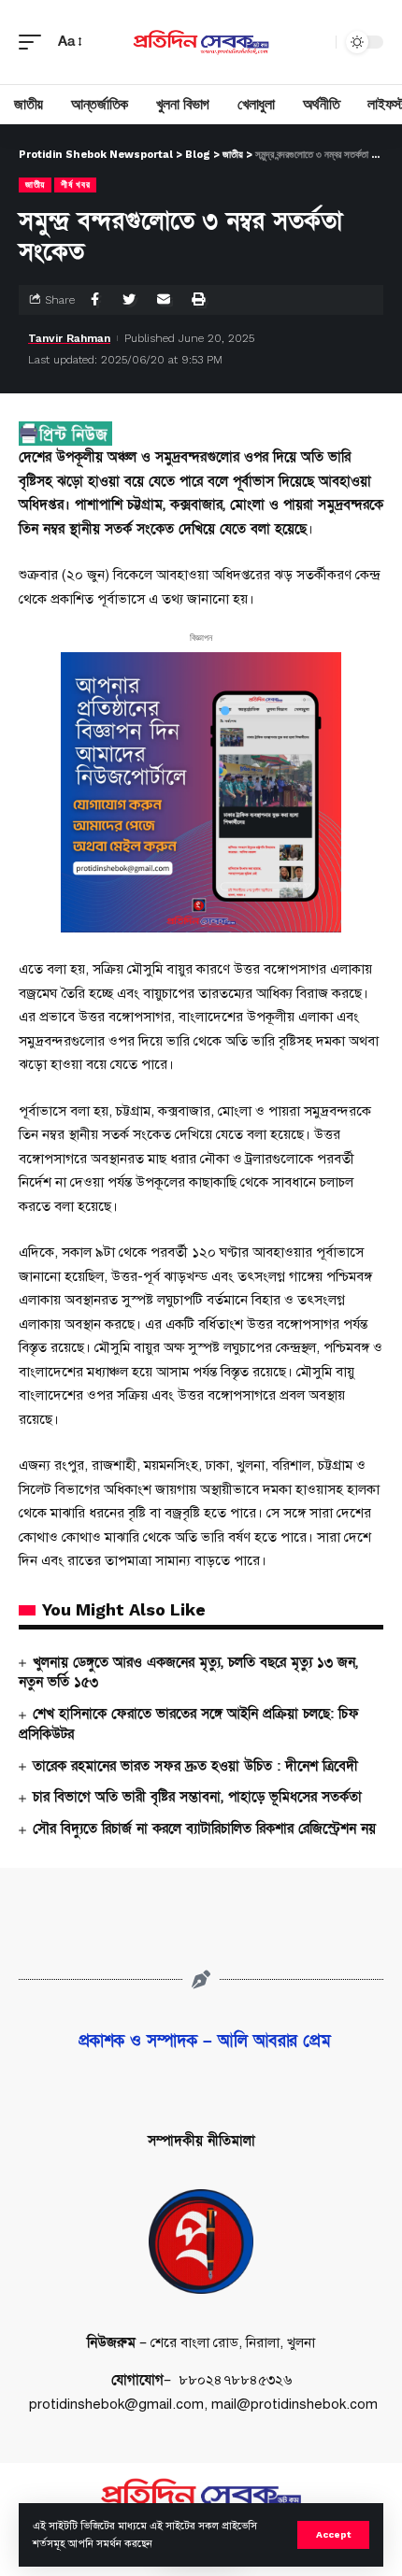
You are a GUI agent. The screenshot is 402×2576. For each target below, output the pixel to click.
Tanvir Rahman (69, 338)
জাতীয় (35, 185)
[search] (317, 42)
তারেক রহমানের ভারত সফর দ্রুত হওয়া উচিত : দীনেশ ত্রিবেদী (195, 1766)
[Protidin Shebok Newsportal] (201, 42)
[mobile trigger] (35, 42)
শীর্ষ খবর (75, 185)
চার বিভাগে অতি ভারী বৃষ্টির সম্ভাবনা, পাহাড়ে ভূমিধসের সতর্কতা (197, 1797)
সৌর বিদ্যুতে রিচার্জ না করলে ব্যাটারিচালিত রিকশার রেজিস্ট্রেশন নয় (204, 1829)
